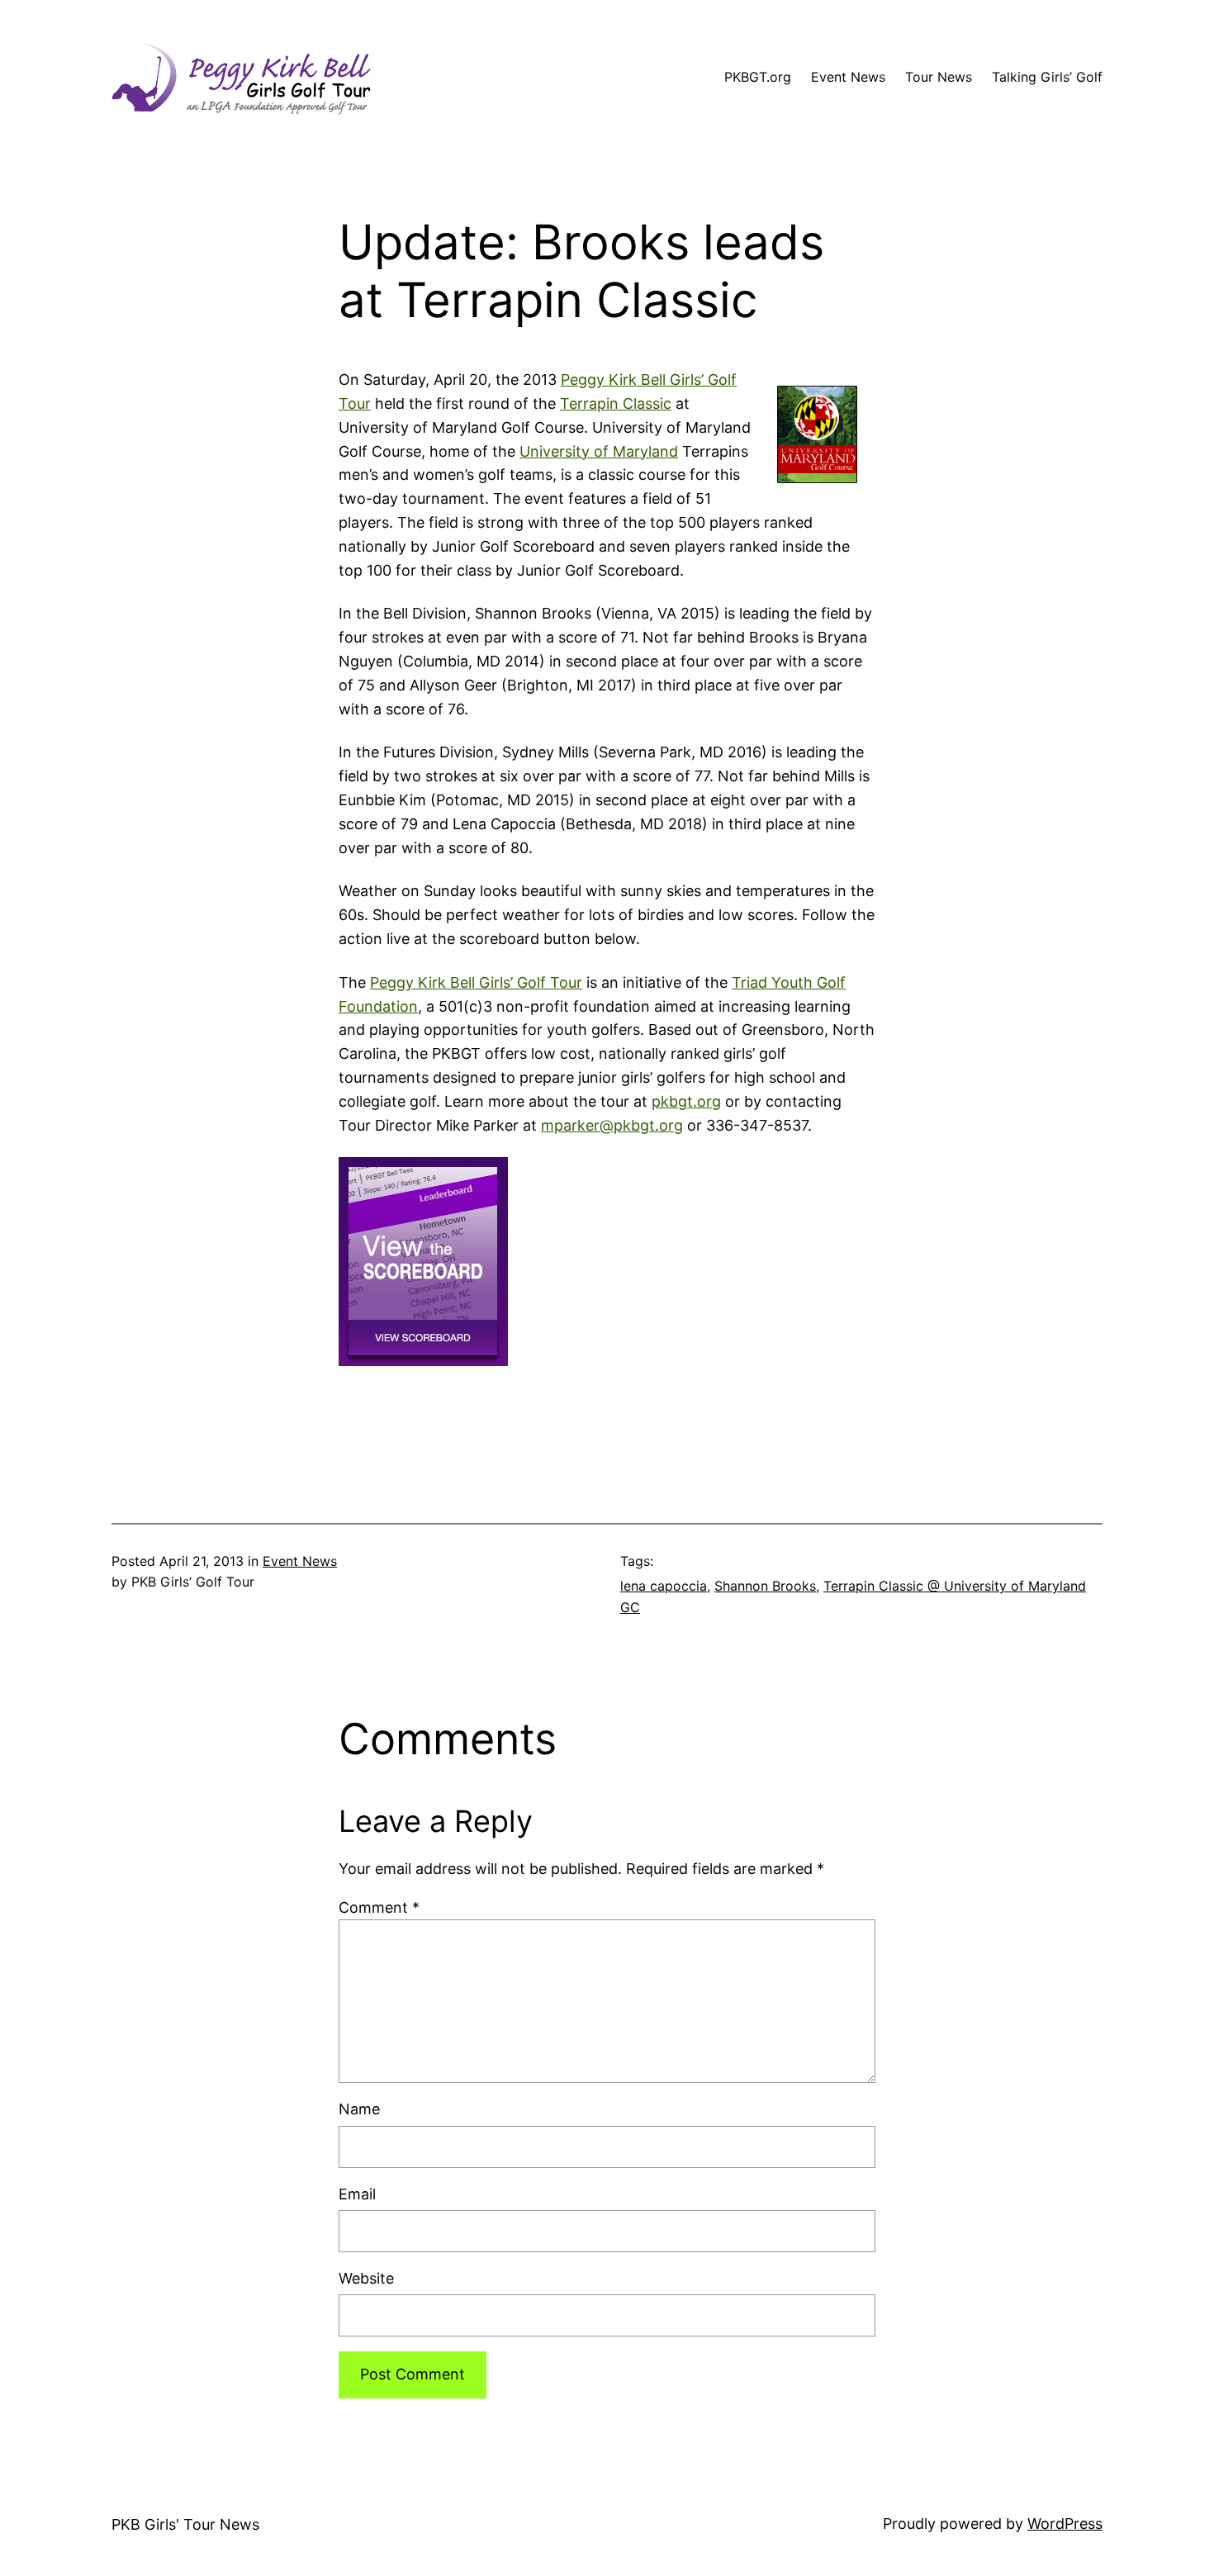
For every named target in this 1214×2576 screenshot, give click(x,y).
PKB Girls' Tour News (185, 2524)
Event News (300, 1561)
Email (357, 2194)
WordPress (1065, 2524)
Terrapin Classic (616, 403)
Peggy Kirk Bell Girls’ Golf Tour (476, 982)
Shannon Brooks (765, 1586)
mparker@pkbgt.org (612, 1125)
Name (359, 2109)
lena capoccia (664, 1586)
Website (366, 2278)
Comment (379, 1907)
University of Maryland (599, 451)
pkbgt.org (686, 1101)
